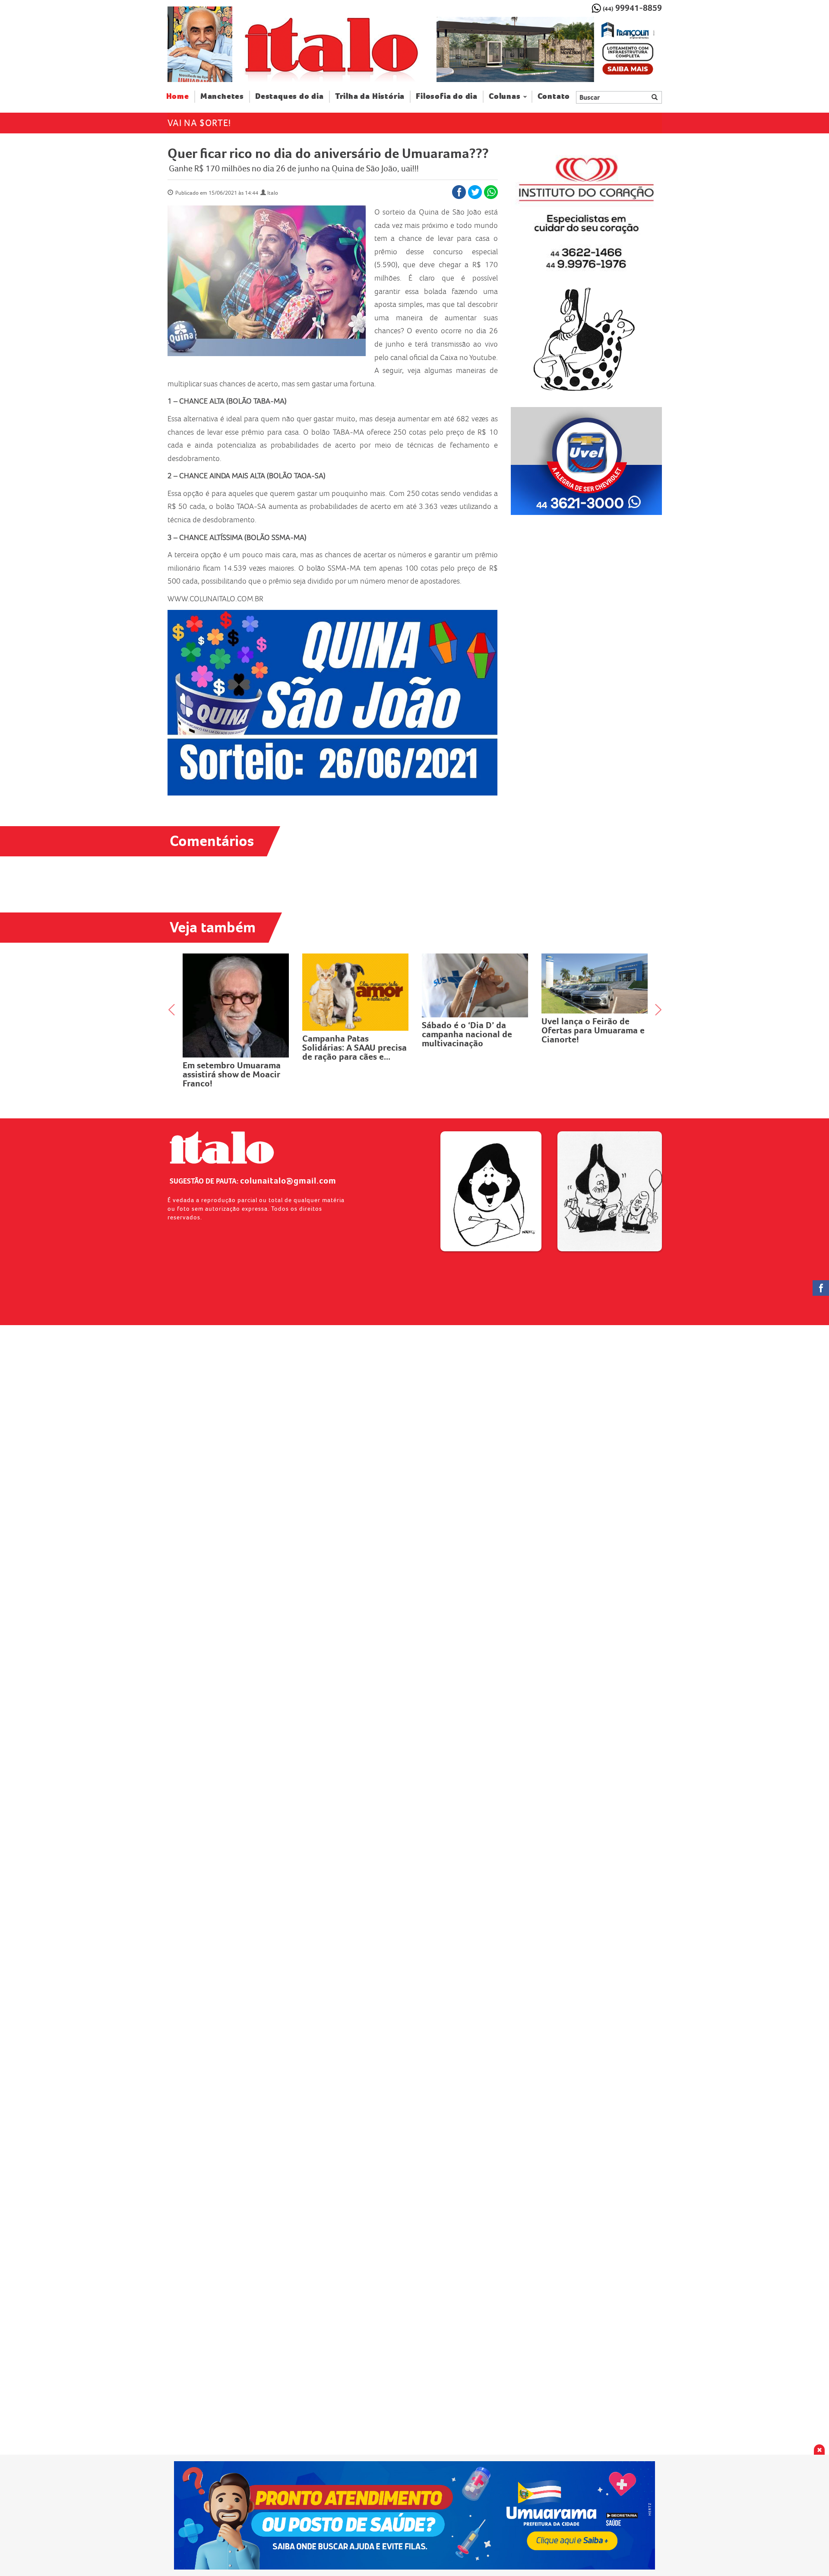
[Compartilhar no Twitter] (475, 192)
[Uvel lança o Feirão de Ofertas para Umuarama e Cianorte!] (475, 983)
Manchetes (222, 96)
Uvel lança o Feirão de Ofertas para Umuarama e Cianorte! (473, 1030)
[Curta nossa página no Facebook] (821, 1288)
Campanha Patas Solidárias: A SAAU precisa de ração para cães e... (235, 1048)
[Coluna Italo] (200, 44)
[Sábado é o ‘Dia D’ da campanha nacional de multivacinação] (356, 985)
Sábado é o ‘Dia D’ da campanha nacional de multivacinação (347, 1034)
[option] (549, 50)
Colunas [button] (505, 96)
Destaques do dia (290, 96)
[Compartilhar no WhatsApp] (491, 192)
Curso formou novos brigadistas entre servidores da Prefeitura (590, 1022)
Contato (554, 96)
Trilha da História (370, 96)
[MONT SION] (549, 50)
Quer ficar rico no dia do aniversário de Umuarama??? (328, 153)
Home (181, 96)
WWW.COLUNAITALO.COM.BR (215, 599)
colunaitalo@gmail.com (288, 1181)
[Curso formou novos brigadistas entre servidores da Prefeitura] (595, 979)
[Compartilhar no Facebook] (459, 192)
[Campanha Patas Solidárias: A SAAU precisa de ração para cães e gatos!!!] (236, 992)
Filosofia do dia (447, 96)
